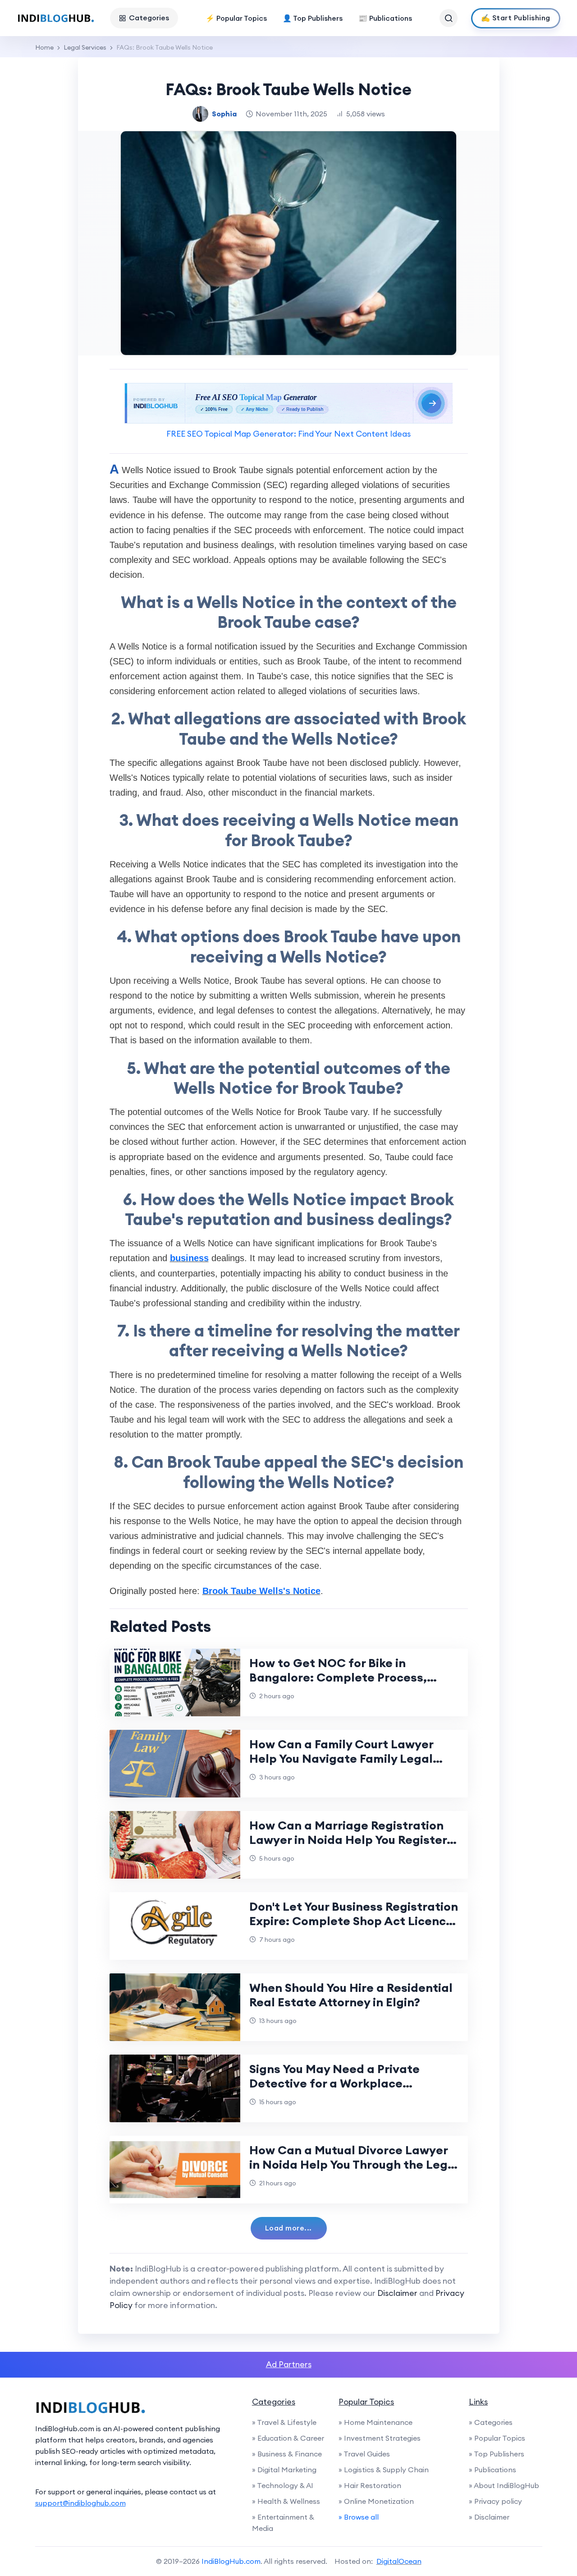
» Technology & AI (283, 2485)
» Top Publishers (497, 2454)
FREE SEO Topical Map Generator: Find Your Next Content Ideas (288, 434)
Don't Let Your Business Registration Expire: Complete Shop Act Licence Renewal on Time (354, 1921)
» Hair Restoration (370, 2485)
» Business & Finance (287, 2454)
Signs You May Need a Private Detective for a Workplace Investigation (334, 2083)
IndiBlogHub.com (231, 2561)
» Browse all (359, 2517)
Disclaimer (397, 2293)
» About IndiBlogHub (504, 2485)
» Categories (491, 2422)
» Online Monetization (376, 2501)
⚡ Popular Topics (236, 18)
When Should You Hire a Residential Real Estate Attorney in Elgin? (351, 1995)
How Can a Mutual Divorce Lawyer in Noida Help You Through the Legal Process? (354, 2164)
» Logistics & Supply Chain (384, 2470)
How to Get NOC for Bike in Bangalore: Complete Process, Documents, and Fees (338, 1677)
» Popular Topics (497, 2438)
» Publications (492, 2470)
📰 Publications (385, 18)
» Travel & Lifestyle (284, 2422)
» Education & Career (288, 2438)
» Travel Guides (364, 2454)
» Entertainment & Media (283, 2523)
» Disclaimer (489, 2517)
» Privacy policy (495, 2501)
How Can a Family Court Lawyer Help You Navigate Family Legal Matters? (341, 1758)
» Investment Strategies (380, 2438)
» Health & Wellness (286, 2501)
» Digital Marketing (284, 2470)
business (189, 1258)
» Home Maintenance (376, 2422)
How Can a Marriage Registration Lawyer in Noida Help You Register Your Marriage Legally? (348, 1840)
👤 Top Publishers (313, 18)
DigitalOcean (399, 2561)
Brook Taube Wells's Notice (261, 1591)
